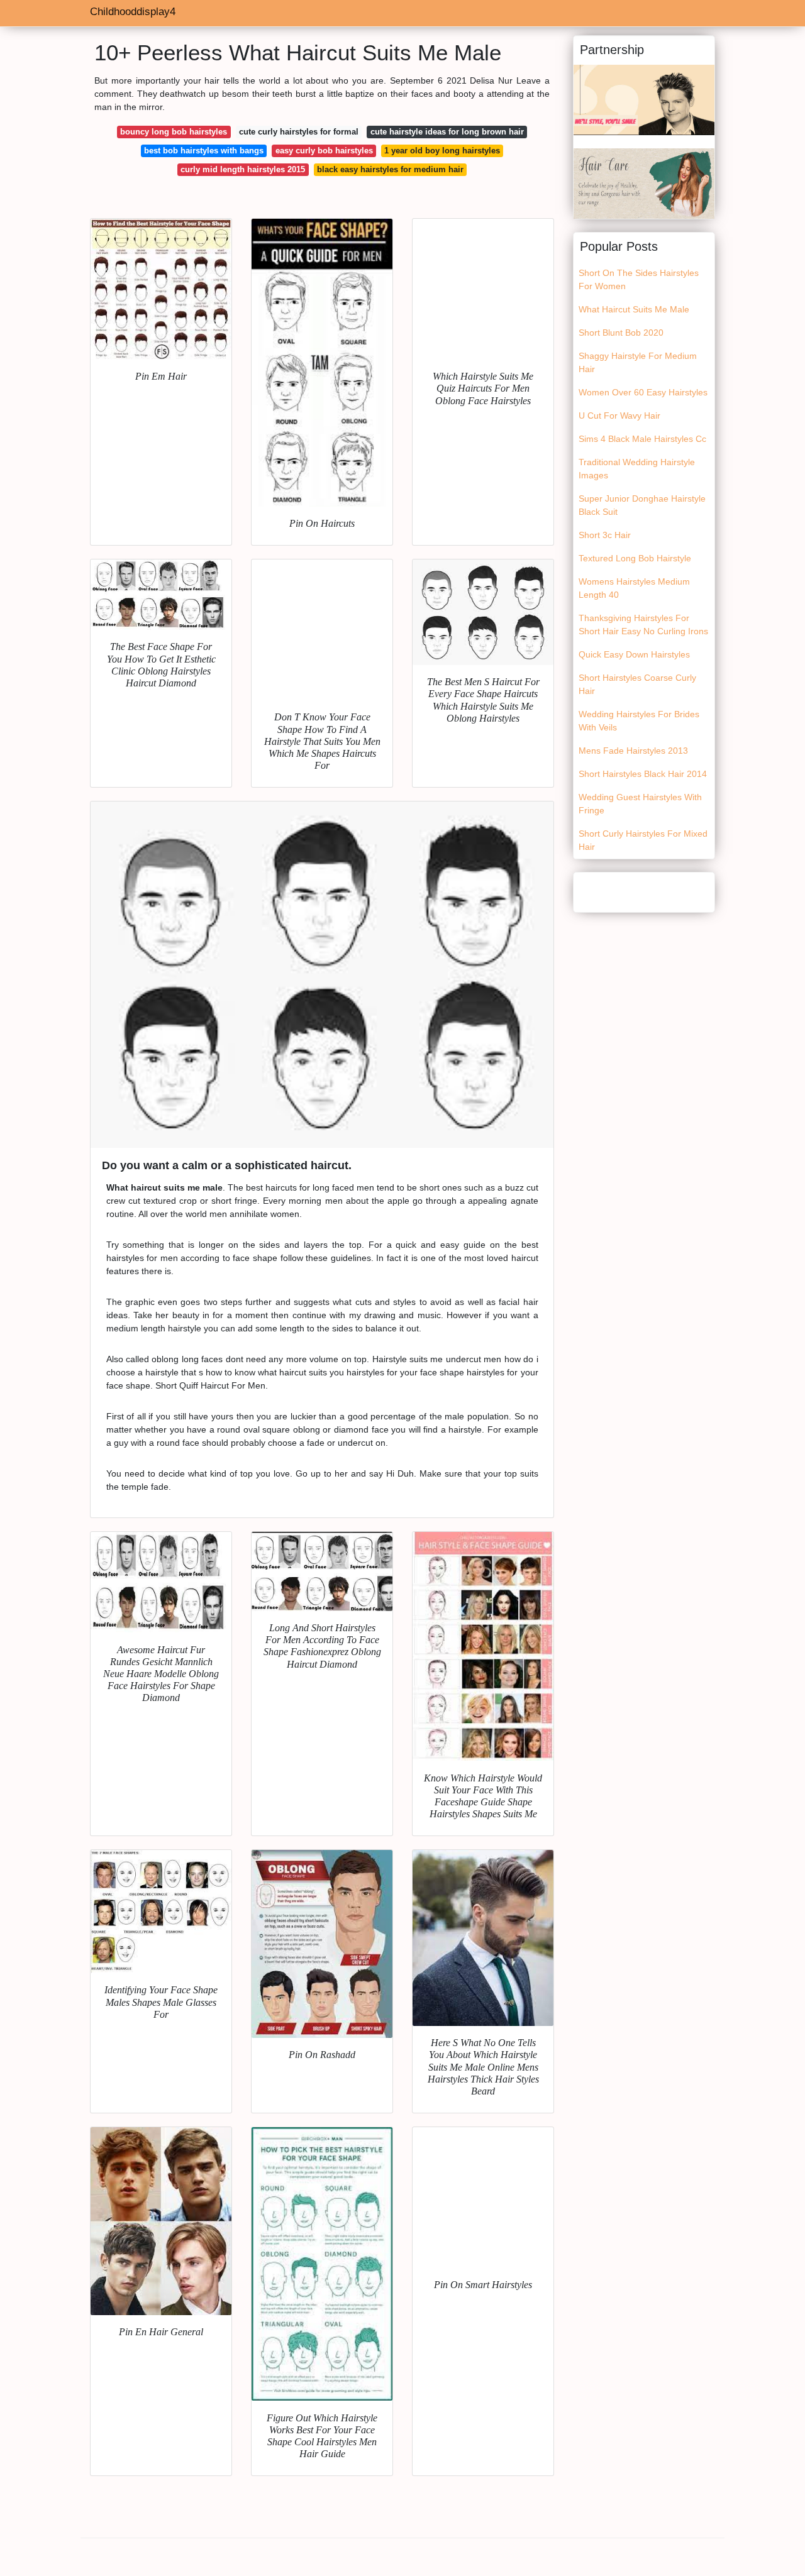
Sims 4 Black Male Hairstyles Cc (642, 439)
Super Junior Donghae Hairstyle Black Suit (642, 505)
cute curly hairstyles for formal (299, 132)
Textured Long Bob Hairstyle (635, 558)
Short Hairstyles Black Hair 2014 (643, 774)
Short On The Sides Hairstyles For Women (639, 279)
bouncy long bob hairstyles (174, 132)
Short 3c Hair (605, 535)
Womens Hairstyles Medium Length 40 (634, 588)
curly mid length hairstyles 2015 (243, 169)
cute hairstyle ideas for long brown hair (447, 132)
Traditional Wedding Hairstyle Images (637, 469)
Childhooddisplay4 (133, 12)
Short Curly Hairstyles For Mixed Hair (643, 840)
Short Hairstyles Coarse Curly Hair (637, 684)
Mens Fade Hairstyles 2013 (633, 751)
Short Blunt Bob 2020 (621, 333)
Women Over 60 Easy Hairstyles (643, 392)
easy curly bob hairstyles (324, 151)
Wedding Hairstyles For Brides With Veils (639, 721)
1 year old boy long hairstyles (442, 151)
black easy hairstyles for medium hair (390, 169)
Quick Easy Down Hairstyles (634, 654)
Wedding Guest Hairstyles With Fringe (640, 804)
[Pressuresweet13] (644, 99)
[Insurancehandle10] (644, 183)
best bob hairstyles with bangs (204, 151)
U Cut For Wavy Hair (619, 416)
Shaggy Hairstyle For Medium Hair (638, 362)
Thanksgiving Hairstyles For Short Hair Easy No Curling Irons (643, 625)
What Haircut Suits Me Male (634, 309)
